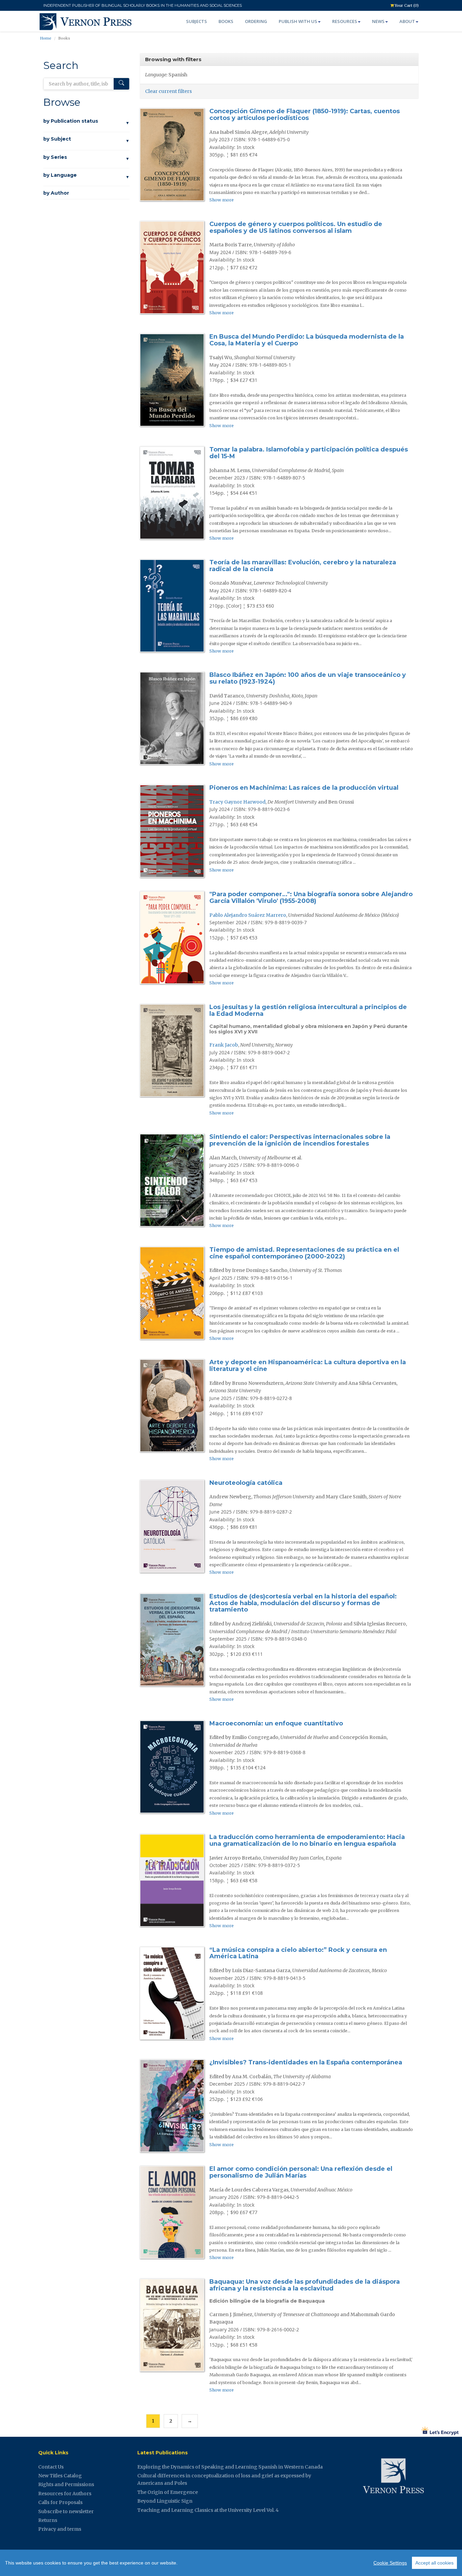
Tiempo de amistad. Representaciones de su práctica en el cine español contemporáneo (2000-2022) (304, 1253)
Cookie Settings (390, 2563)
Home (46, 38)
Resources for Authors (65, 2494)
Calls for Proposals (60, 2502)
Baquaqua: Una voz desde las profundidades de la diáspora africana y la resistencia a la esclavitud (305, 2285)
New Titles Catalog (60, 2476)
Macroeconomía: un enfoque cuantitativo (276, 1723)
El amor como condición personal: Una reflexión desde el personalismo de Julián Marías (301, 2172)
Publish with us (298, 21)
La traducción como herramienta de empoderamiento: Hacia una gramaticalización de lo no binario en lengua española (307, 1840)
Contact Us (51, 2467)
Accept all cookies (434, 2563)
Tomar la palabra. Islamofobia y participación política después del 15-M (309, 453)
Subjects (197, 21)
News (378, 21)
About (407, 21)
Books (226, 21)
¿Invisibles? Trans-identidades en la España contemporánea (306, 2062)
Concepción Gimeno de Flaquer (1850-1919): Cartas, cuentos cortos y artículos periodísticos (305, 115)
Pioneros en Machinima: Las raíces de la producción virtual (304, 788)
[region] (231, 2563)
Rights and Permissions (66, 2484)
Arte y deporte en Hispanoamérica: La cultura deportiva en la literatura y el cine (308, 1366)
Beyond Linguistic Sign (165, 2501)
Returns (48, 2520)
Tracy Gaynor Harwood (237, 802)
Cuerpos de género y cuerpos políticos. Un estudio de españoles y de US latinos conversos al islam (296, 227)
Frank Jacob (224, 1045)
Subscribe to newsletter (66, 2511)
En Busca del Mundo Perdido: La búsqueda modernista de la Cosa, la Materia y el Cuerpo (307, 340)
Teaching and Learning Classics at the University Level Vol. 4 (208, 2510)
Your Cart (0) (406, 5)
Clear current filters (168, 91)
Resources (345, 21)
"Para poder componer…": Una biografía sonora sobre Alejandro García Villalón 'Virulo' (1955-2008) (311, 898)
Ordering (256, 21)
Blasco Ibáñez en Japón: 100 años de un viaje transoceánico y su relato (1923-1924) (308, 678)
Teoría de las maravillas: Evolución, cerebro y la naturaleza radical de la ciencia (303, 566)
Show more (222, 200)
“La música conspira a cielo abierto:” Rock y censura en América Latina (298, 1953)
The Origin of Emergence (168, 2492)
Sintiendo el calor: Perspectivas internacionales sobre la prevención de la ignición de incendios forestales (300, 1140)
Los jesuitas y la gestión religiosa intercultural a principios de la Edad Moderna (308, 1010)
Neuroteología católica (246, 1483)
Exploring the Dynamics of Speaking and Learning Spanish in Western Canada (230, 2467)
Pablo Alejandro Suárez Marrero (248, 915)
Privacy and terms (60, 2529)
